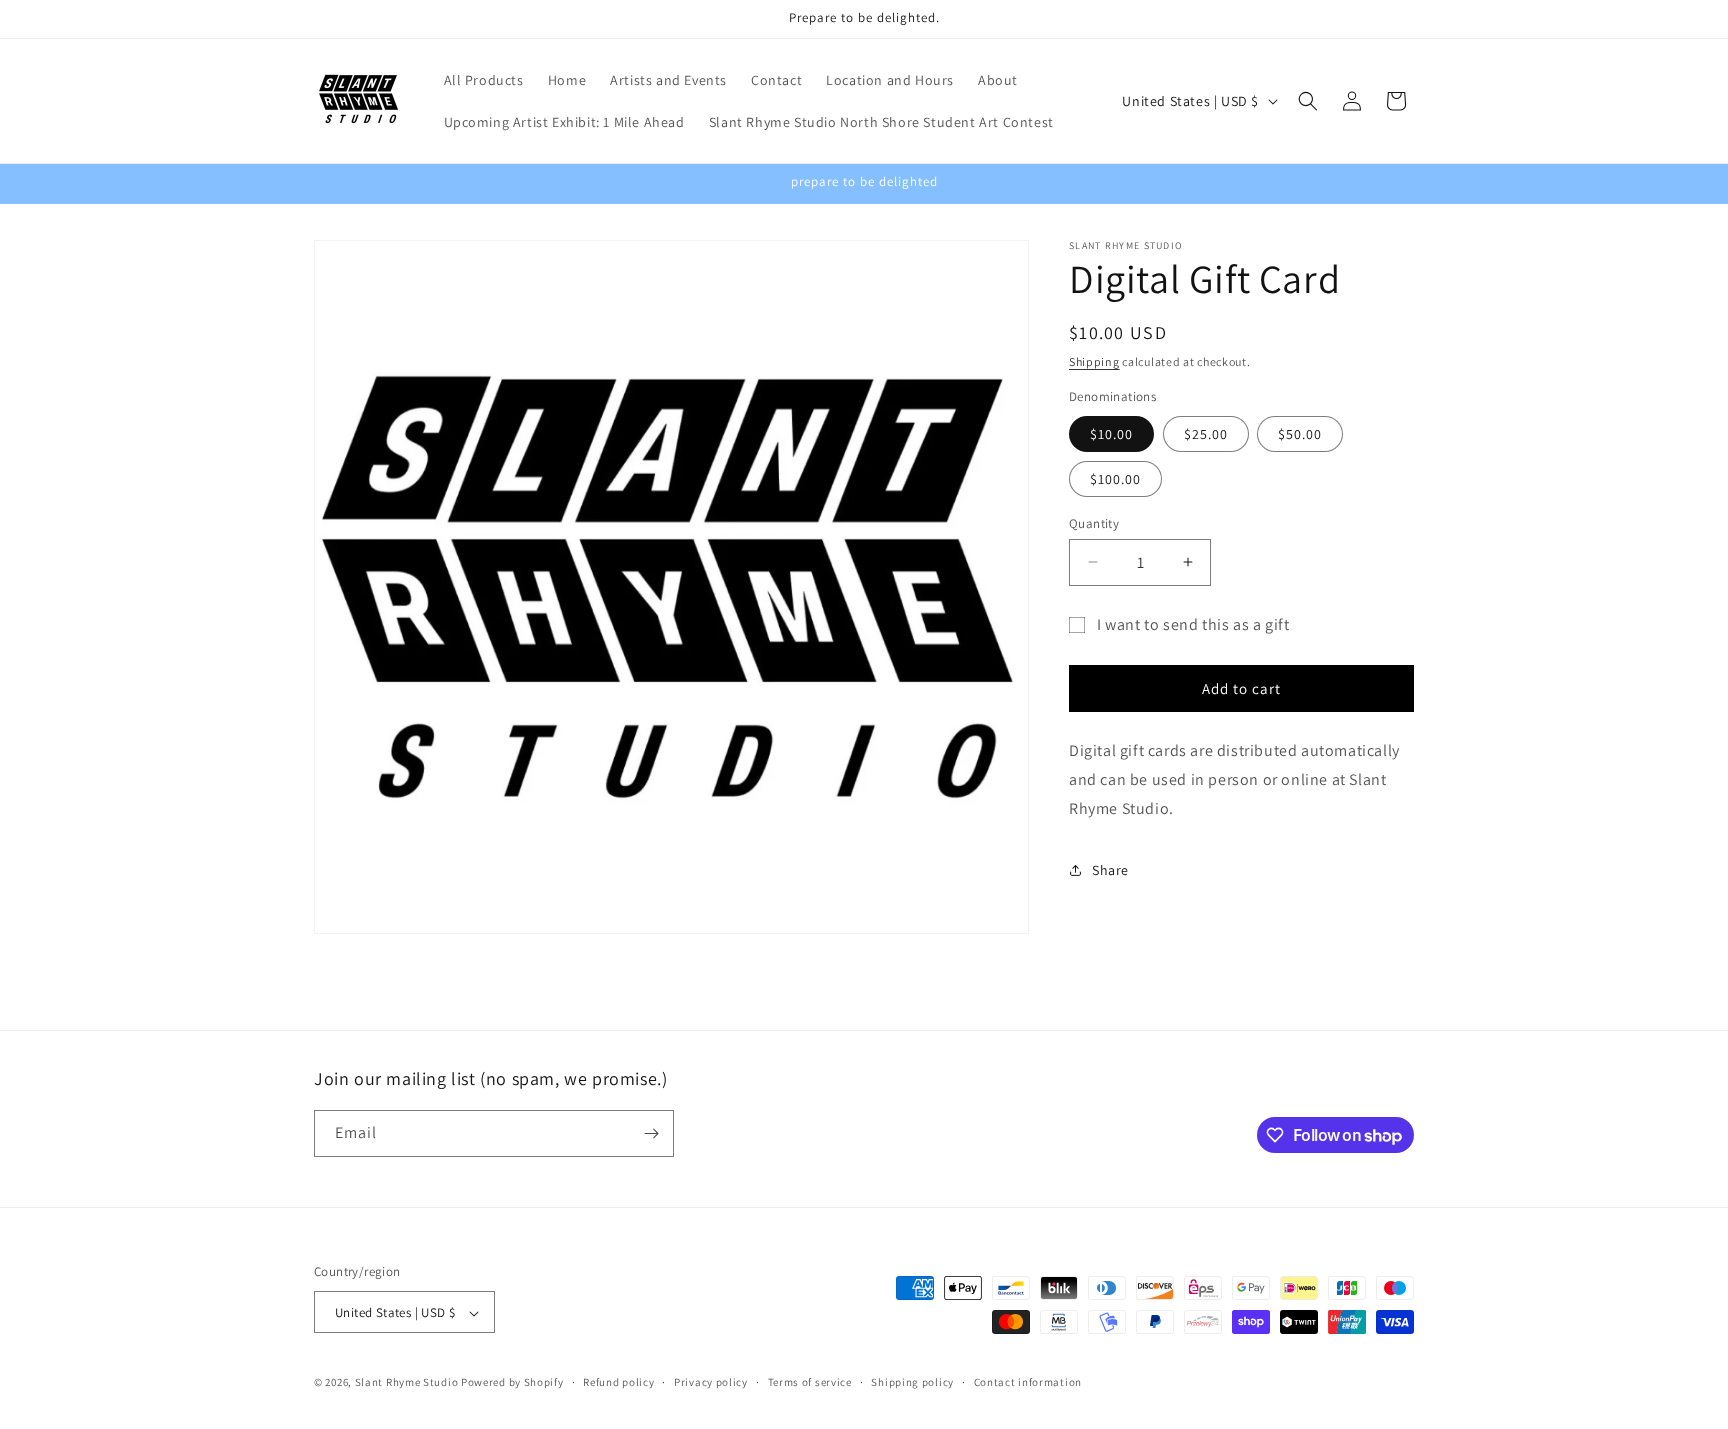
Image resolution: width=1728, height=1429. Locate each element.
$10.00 (1111, 433)
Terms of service (810, 1382)
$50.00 (1300, 433)
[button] (1308, 101)
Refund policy (618, 1382)
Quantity (1094, 522)
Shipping (1094, 361)
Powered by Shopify (512, 1383)
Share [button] (1110, 870)
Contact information (1028, 1382)
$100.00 (1115, 478)
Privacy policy (711, 1382)
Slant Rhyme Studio (407, 1383)
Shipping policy (912, 1382)
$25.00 (1206, 433)
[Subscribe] (651, 1133)
